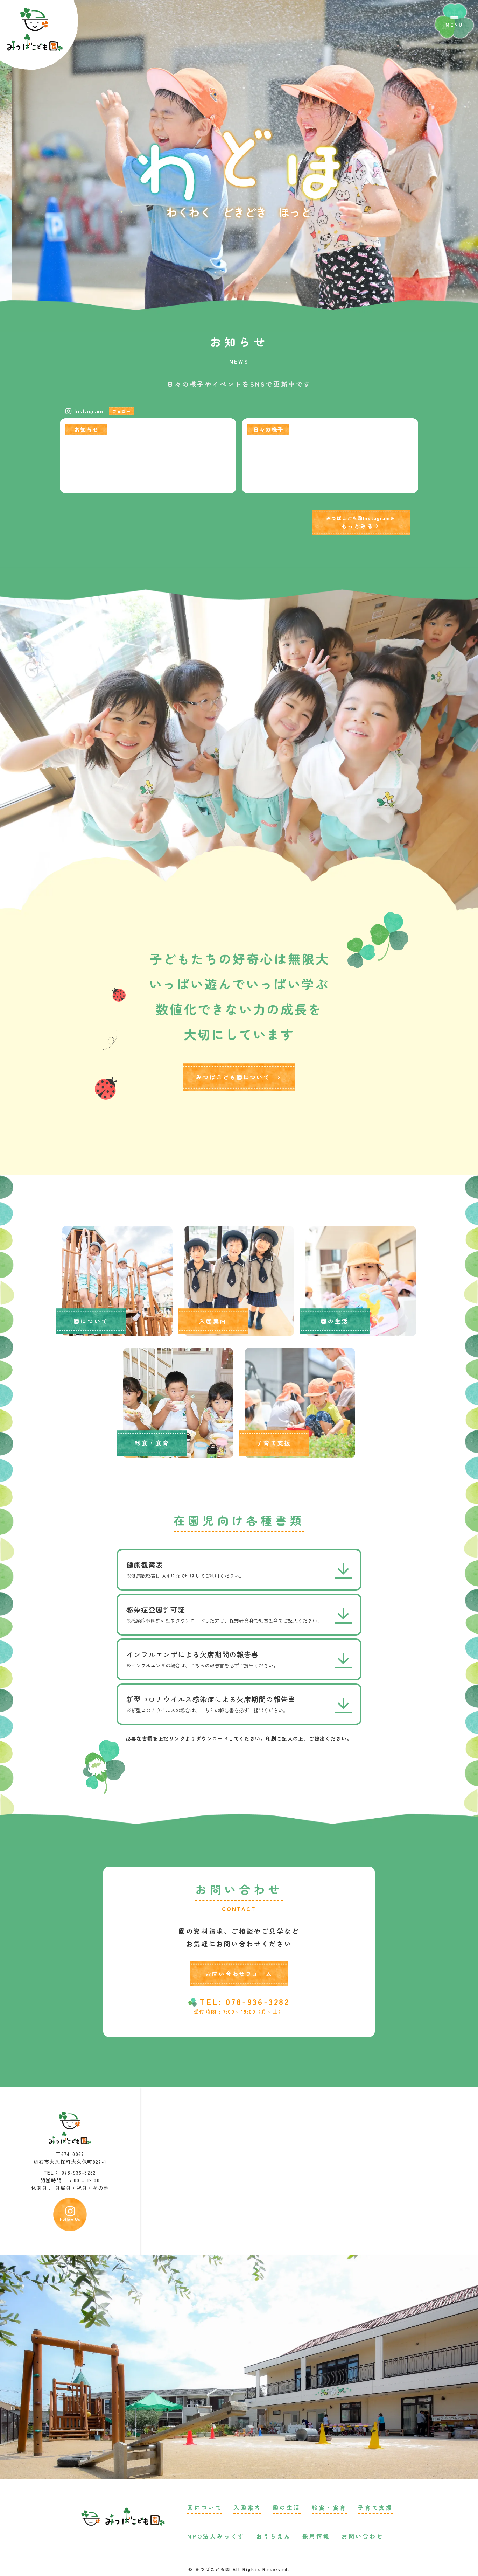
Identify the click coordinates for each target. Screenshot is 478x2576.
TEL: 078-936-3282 (244, 2002)
